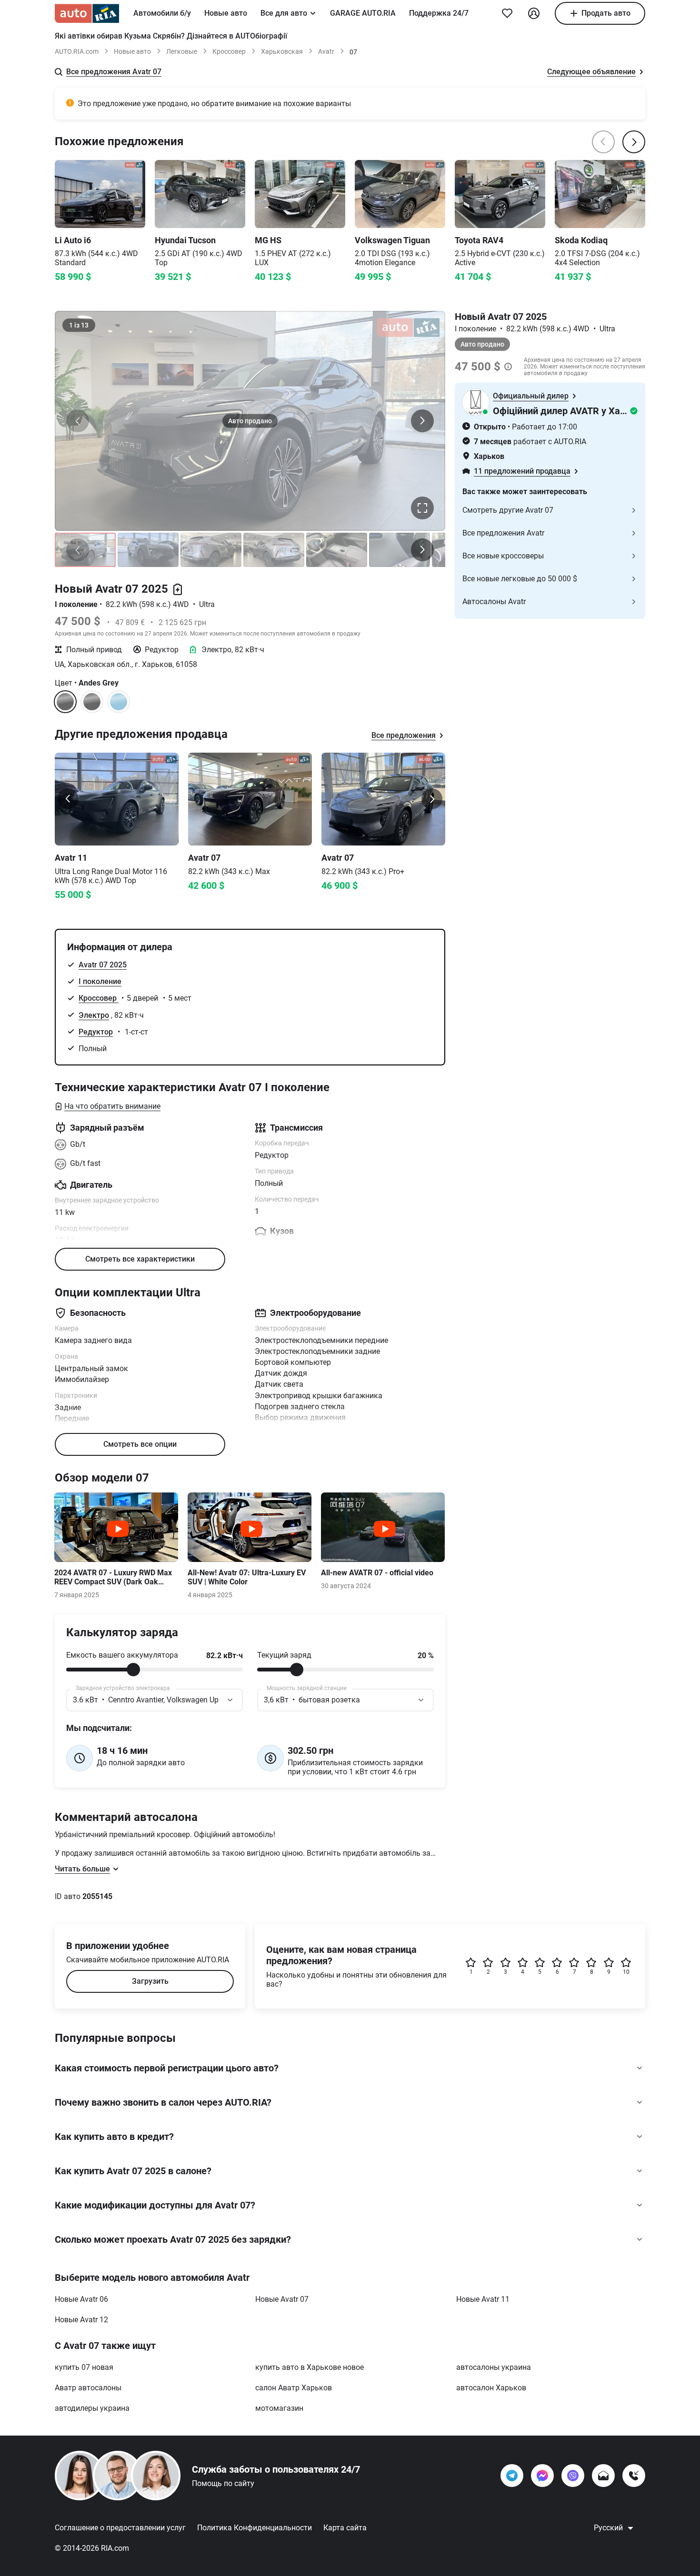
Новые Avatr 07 (282, 2299)
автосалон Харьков (491, 2388)
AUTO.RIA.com (77, 51)
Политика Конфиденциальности (255, 2528)
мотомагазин (279, 2408)
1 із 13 (79, 325)
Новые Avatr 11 (483, 2299)
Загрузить (150, 1981)
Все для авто (284, 13)
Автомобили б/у (162, 13)
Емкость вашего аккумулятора (122, 1655)
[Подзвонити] (634, 2476)
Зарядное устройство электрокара (123, 1688)
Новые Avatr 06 (81, 2299)
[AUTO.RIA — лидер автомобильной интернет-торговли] (87, 13)
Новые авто (226, 13)
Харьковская (282, 51)
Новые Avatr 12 (81, 2320)
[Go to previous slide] (68, 799)
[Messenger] (542, 2476)
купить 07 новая (84, 2367)
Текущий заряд (284, 1655)
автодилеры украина (92, 2408)
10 (626, 1972)
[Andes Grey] (92, 702)
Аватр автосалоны (88, 2388)
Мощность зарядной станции (307, 1688)
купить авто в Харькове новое (310, 2367)
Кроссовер (229, 51)
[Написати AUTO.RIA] (603, 2476)
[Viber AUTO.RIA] (573, 2476)
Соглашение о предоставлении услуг (120, 2528)
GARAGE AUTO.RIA (363, 13)
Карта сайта (345, 2528)
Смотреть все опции (140, 1444)
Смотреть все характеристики (140, 1259)
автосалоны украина (494, 2367)
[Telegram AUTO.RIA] (512, 2476)
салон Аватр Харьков (294, 2388)
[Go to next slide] (432, 799)
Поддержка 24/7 (439, 13)
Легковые (182, 51)
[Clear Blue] (119, 702)
